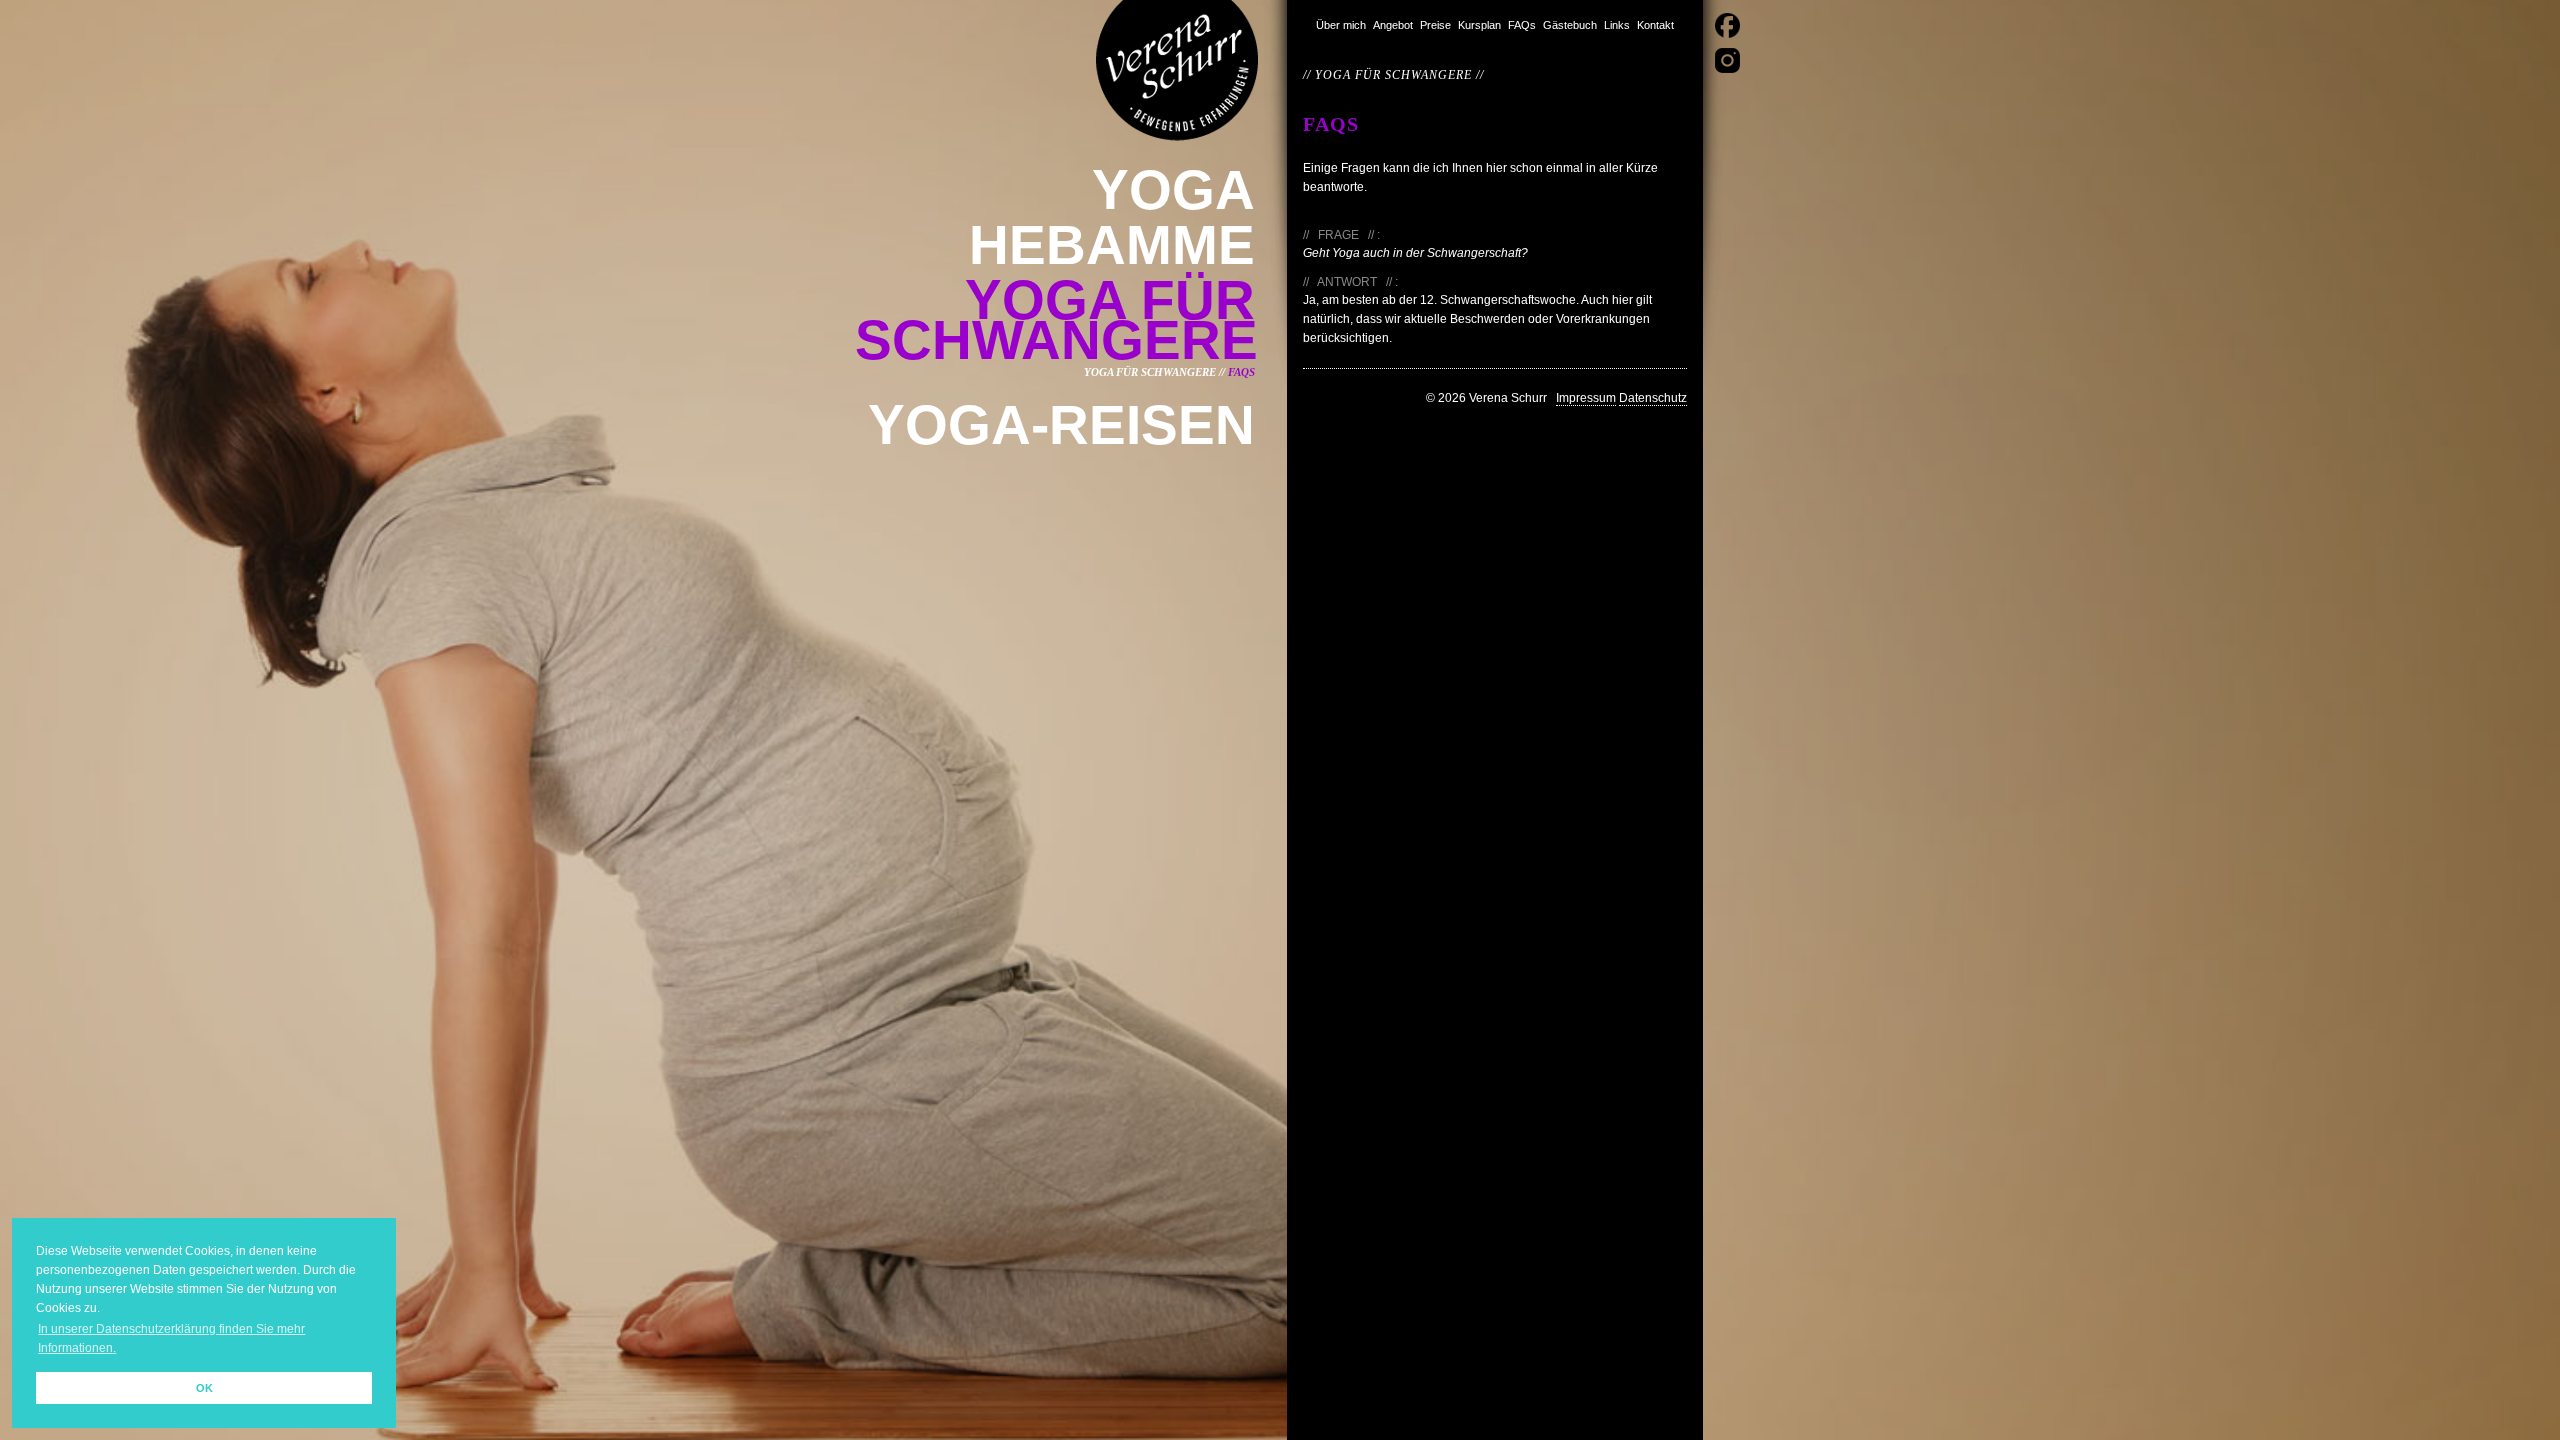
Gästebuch (1570, 25)
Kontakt (1655, 25)
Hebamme (1112, 245)
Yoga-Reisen (1061, 425)
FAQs (1522, 25)
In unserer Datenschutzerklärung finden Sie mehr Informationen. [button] (171, 1338)
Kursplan (1479, 25)
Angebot (1393, 25)
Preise (1435, 25)
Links (1617, 25)
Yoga (1173, 190)
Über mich (1341, 25)
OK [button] (204, 1388)
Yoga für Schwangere (1056, 320)
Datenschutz (1653, 398)
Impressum (1586, 398)
